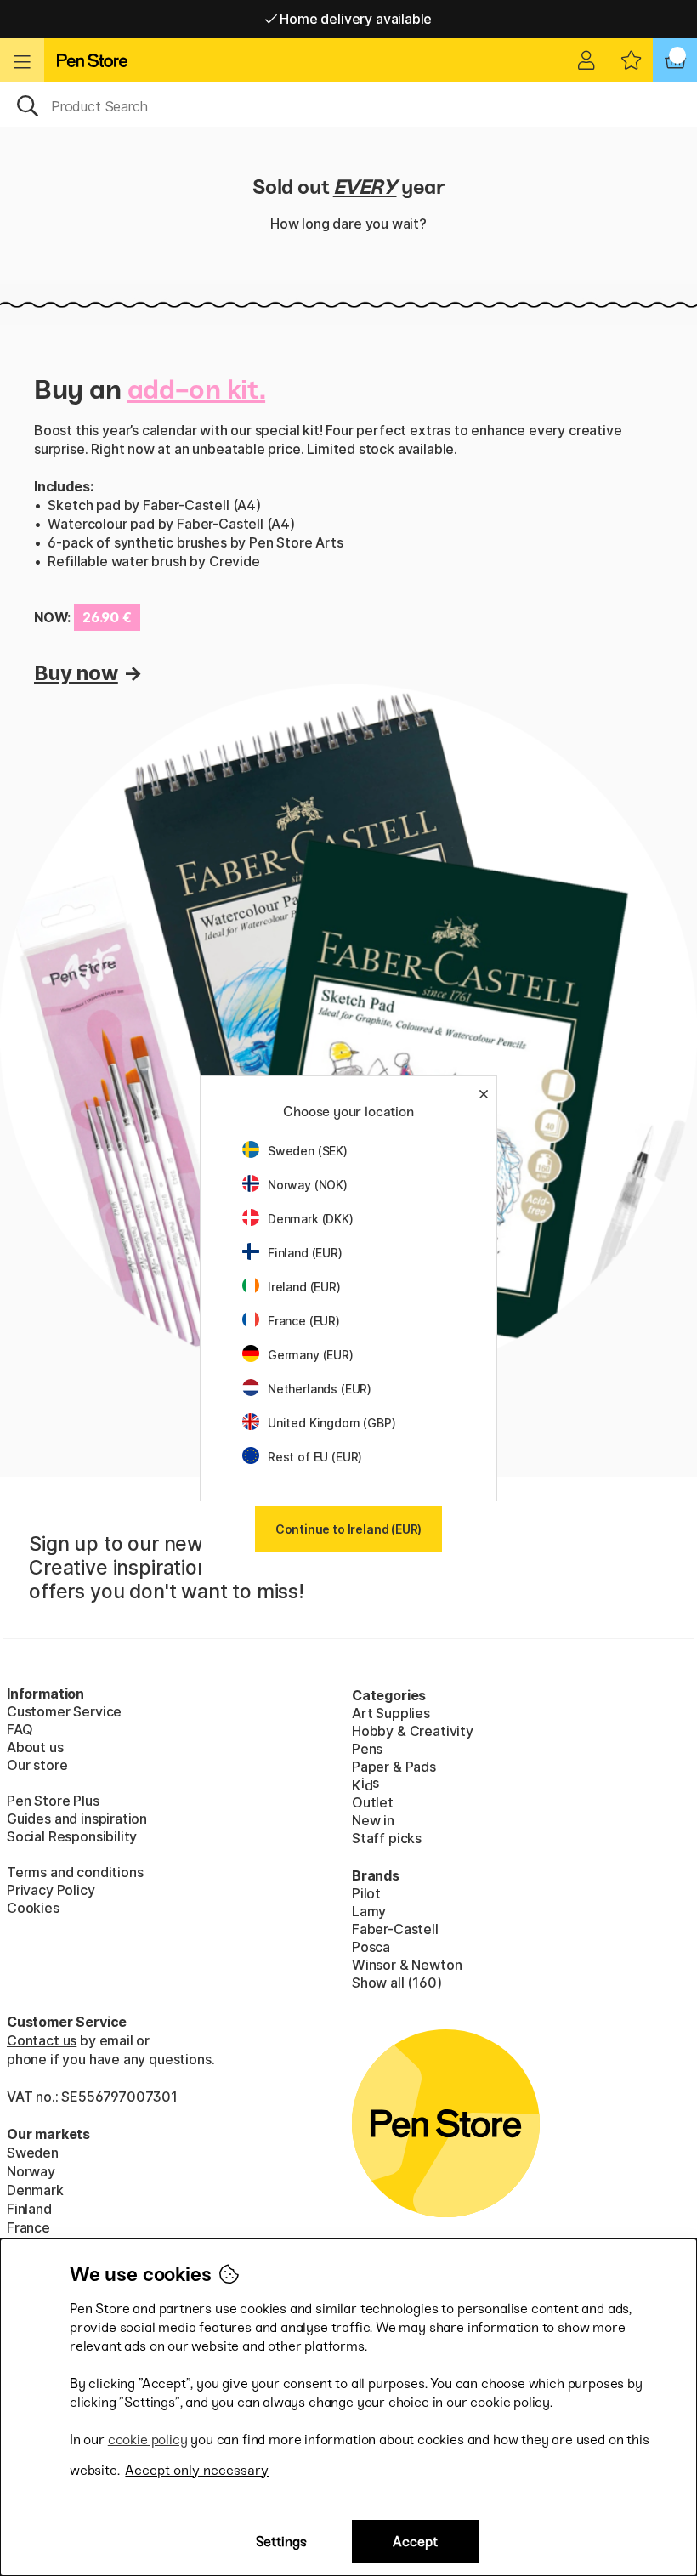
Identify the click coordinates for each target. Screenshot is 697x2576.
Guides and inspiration (77, 1819)
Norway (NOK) (308, 1185)
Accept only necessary (197, 2470)
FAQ (20, 1729)
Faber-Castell (395, 1929)
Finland (29, 2209)
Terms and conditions (75, 1872)
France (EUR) (304, 1321)
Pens (367, 1749)
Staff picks (387, 1838)
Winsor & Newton (407, 1965)
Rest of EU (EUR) (315, 1457)
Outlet (373, 1802)
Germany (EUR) (311, 1355)
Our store (37, 1765)
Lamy (369, 1911)
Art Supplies (391, 1713)
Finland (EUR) (305, 1253)
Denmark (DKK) (311, 1219)
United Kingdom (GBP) (331, 1423)
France (28, 2227)
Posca (371, 1947)
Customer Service (64, 1711)
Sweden (33, 2153)
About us (35, 1747)
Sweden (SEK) (308, 1151)
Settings (281, 2542)
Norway (31, 2171)
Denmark (35, 2190)
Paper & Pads (394, 1767)
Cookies (33, 1908)
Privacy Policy (51, 1890)
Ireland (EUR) (304, 1287)
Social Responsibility (72, 1836)
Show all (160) (397, 1983)
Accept (415, 2542)
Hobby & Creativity (413, 1731)
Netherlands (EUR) (320, 1389)
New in (373, 1820)
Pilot (366, 1893)
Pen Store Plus (53, 1801)
